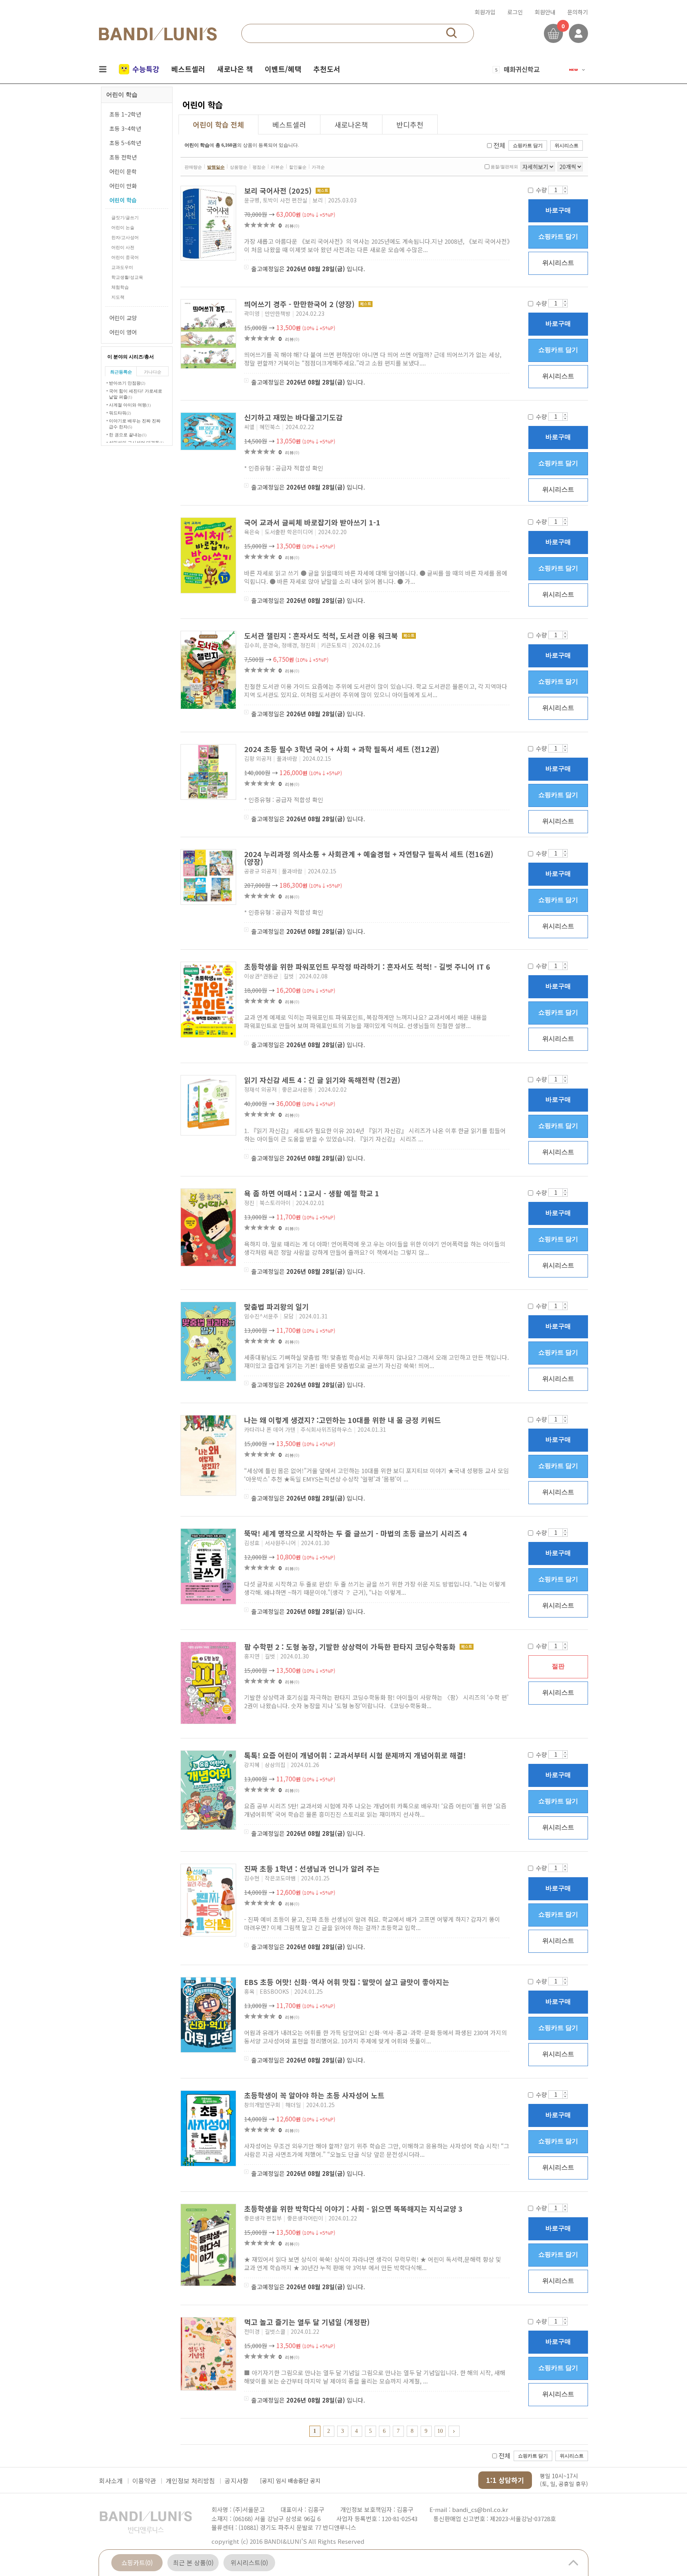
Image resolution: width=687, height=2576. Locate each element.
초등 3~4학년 (125, 128)
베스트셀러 (188, 69)
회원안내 (545, 12)
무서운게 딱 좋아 (527, 69)
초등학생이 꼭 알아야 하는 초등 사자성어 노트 (315, 2095)
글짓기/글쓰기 (125, 218)
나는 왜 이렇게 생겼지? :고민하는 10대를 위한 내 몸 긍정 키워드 (343, 1420)
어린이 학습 (123, 200)
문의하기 (578, 12)
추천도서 (327, 69)
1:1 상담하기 (505, 2480)
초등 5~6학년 (125, 143)
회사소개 (111, 2481)
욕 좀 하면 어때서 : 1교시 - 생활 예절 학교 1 (313, 1193)
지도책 (118, 297)
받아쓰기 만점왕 (127, 383)
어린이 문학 (123, 171)
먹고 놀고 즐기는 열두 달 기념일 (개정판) (308, 2322)
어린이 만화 (123, 186)
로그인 (515, 12)
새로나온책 (351, 124)
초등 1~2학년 (125, 114)
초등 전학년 (123, 157)
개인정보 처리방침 (190, 2481)
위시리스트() (249, 2562)
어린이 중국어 (125, 257)
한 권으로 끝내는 (128, 435)
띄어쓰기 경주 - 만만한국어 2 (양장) (300, 304)
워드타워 (120, 413)
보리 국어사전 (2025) (279, 191)
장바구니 (553, 33)
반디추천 (410, 124)
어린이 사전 (123, 247)
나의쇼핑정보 (578, 33)
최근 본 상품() (193, 2562)
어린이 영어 (123, 332)
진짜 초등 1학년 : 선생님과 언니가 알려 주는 (313, 1868)
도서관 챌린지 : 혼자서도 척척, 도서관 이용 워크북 (322, 636)
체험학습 (120, 287)
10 (440, 2431)
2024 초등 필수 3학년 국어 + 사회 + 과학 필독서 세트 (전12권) (343, 749)
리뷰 (292, 226)
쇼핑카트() (137, 2562)
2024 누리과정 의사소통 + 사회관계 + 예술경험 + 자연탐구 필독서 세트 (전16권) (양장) (369, 858)
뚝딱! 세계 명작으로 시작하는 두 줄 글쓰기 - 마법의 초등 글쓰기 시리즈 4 (357, 1533)
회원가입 (485, 12)
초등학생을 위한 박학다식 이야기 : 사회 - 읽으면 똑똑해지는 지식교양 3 (354, 2209)
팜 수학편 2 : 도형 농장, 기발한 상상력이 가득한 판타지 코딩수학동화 (351, 1647)
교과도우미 (122, 267)
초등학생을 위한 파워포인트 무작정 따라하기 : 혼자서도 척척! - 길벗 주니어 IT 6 (368, 966)
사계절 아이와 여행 (130, 405)
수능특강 (146, 69)
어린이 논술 (123, 227)
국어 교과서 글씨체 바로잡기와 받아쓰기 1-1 (313, 522)
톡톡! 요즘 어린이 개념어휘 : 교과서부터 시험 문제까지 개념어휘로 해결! (356, 1755)
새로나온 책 (235, 69)
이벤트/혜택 (283, 69)
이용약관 (144, 2481)
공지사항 (237, 2481)
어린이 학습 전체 (218, 124)
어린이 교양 (123, 318)
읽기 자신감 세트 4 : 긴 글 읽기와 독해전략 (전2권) (323, 1080)
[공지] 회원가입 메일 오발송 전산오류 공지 (310, 2481)
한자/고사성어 (125, 237)
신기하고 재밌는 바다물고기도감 (294, 417)
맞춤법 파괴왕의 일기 (278, 1306)
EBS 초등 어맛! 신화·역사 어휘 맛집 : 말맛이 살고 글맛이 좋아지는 (348, 1982)
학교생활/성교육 (127, 277)
